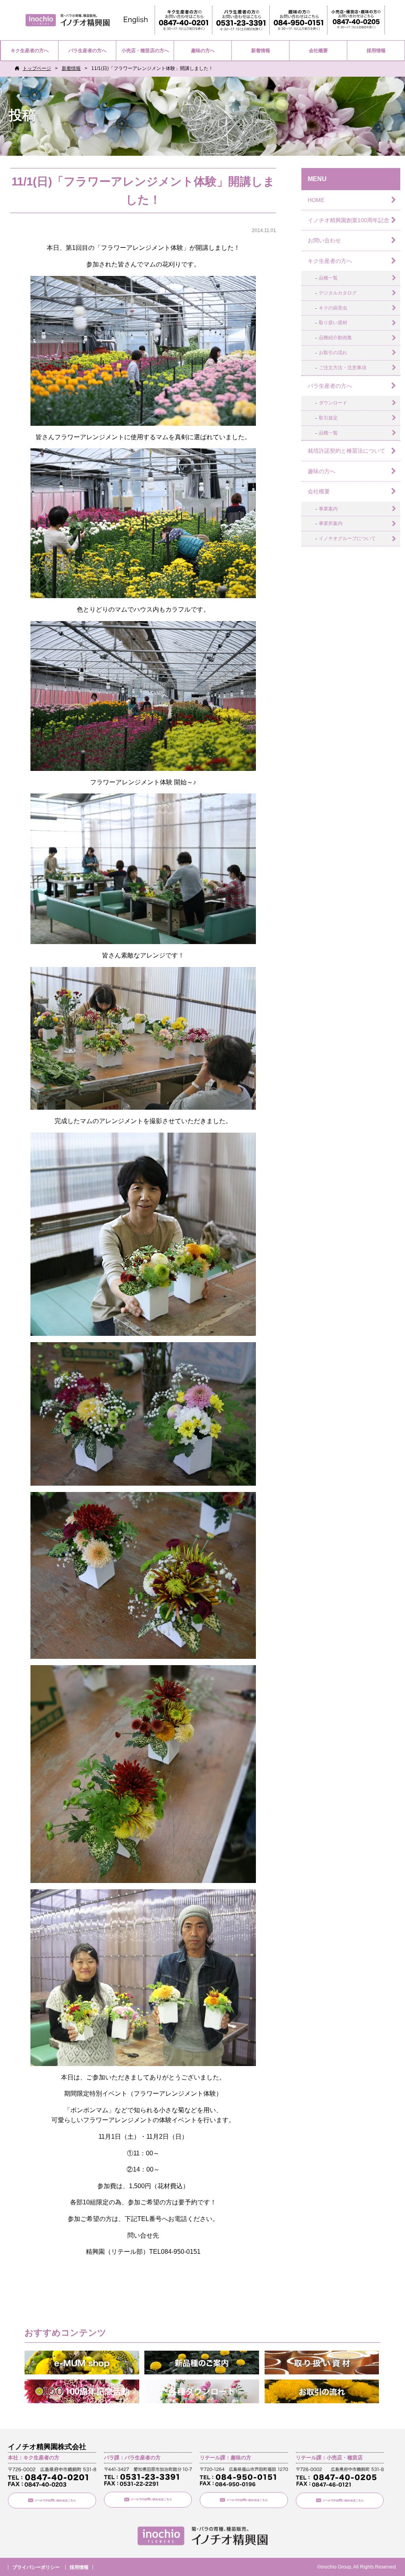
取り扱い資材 (333, 323)
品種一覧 (328, 278)
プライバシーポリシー (36, 2567)
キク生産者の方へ (30, 51)
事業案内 (328, 509)
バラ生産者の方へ (87, 51)
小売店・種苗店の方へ (145, 51)
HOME (316, 200)
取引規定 (328, 418)
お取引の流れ (333, 353)
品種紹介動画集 (335, 338)
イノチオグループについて (347, 538)
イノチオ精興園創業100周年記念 (348, 220)
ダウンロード (333, 403)
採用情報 (376, 51)
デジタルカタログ (338, 293)
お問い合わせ (324, 240)
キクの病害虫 (333, 308)
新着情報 (261, 51)
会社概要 (318, 51)
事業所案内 (331, 523)
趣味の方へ (203, 51)
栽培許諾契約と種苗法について (346, 451)
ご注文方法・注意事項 (343, 368)
